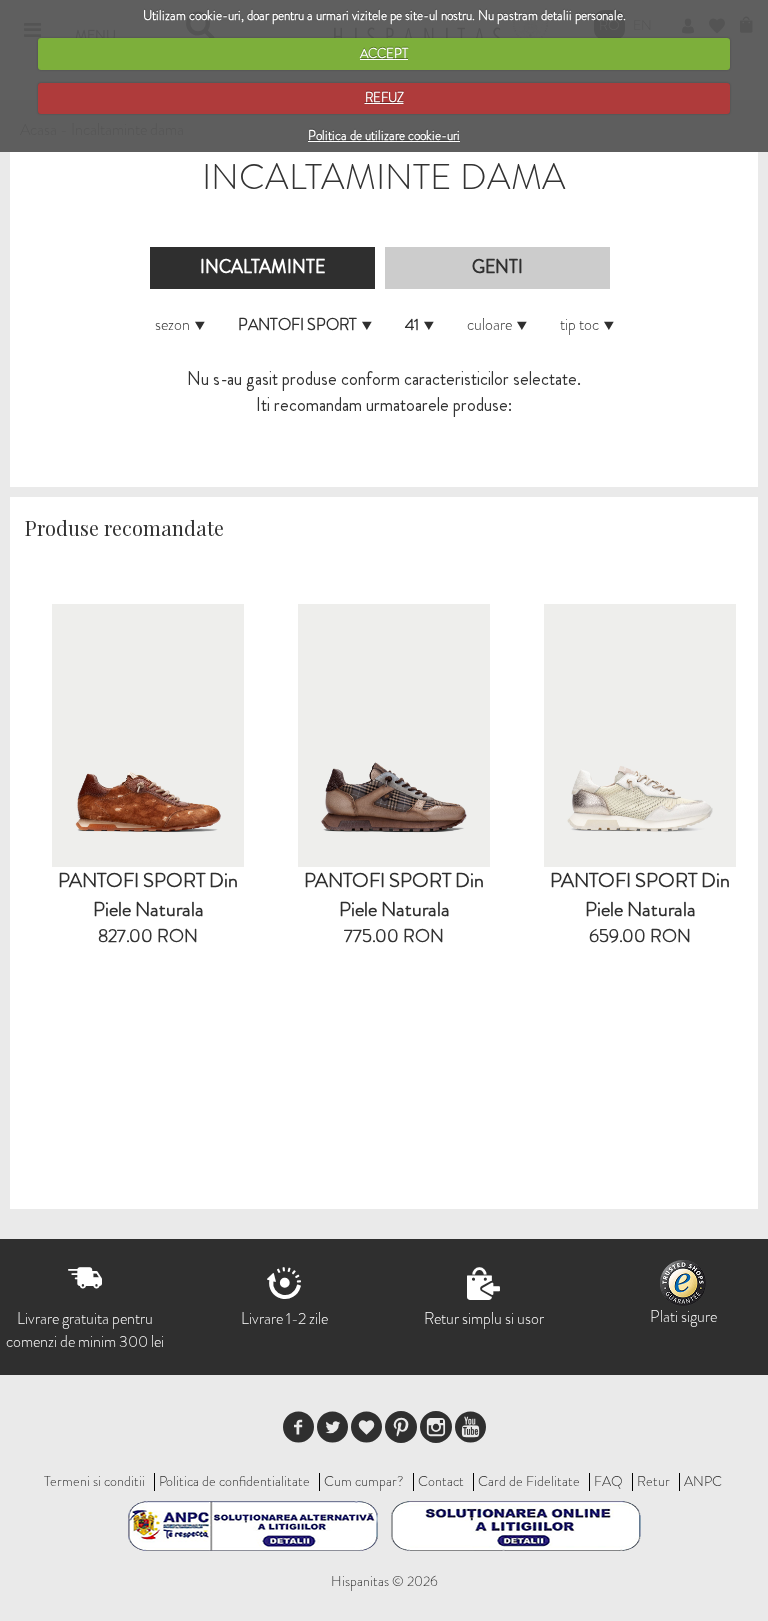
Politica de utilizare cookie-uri (384, 135)
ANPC (703, 1481)
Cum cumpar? (364, 1481)
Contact (441, 1481)
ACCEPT (384, 53)
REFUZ (384, 97)
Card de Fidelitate (529, 1481)
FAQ (608, 1481)
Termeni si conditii (94, 1481)
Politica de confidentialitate (234, 1481)
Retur (653, 1481)
